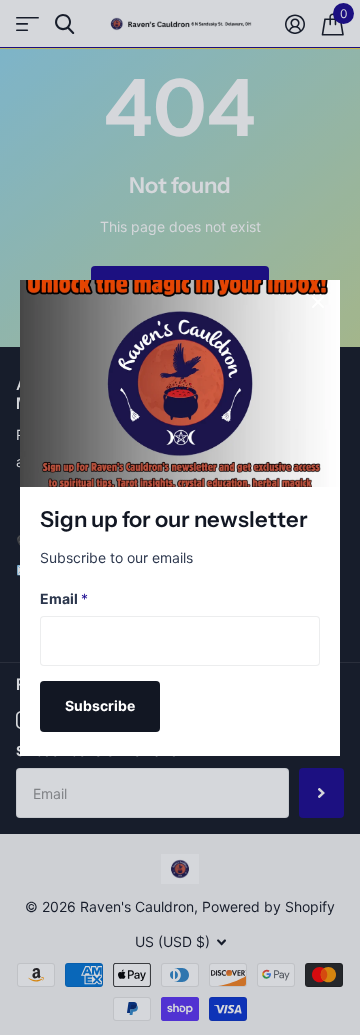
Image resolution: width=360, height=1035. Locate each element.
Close (318, 302)
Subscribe (100, 705)
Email (64, 598)
